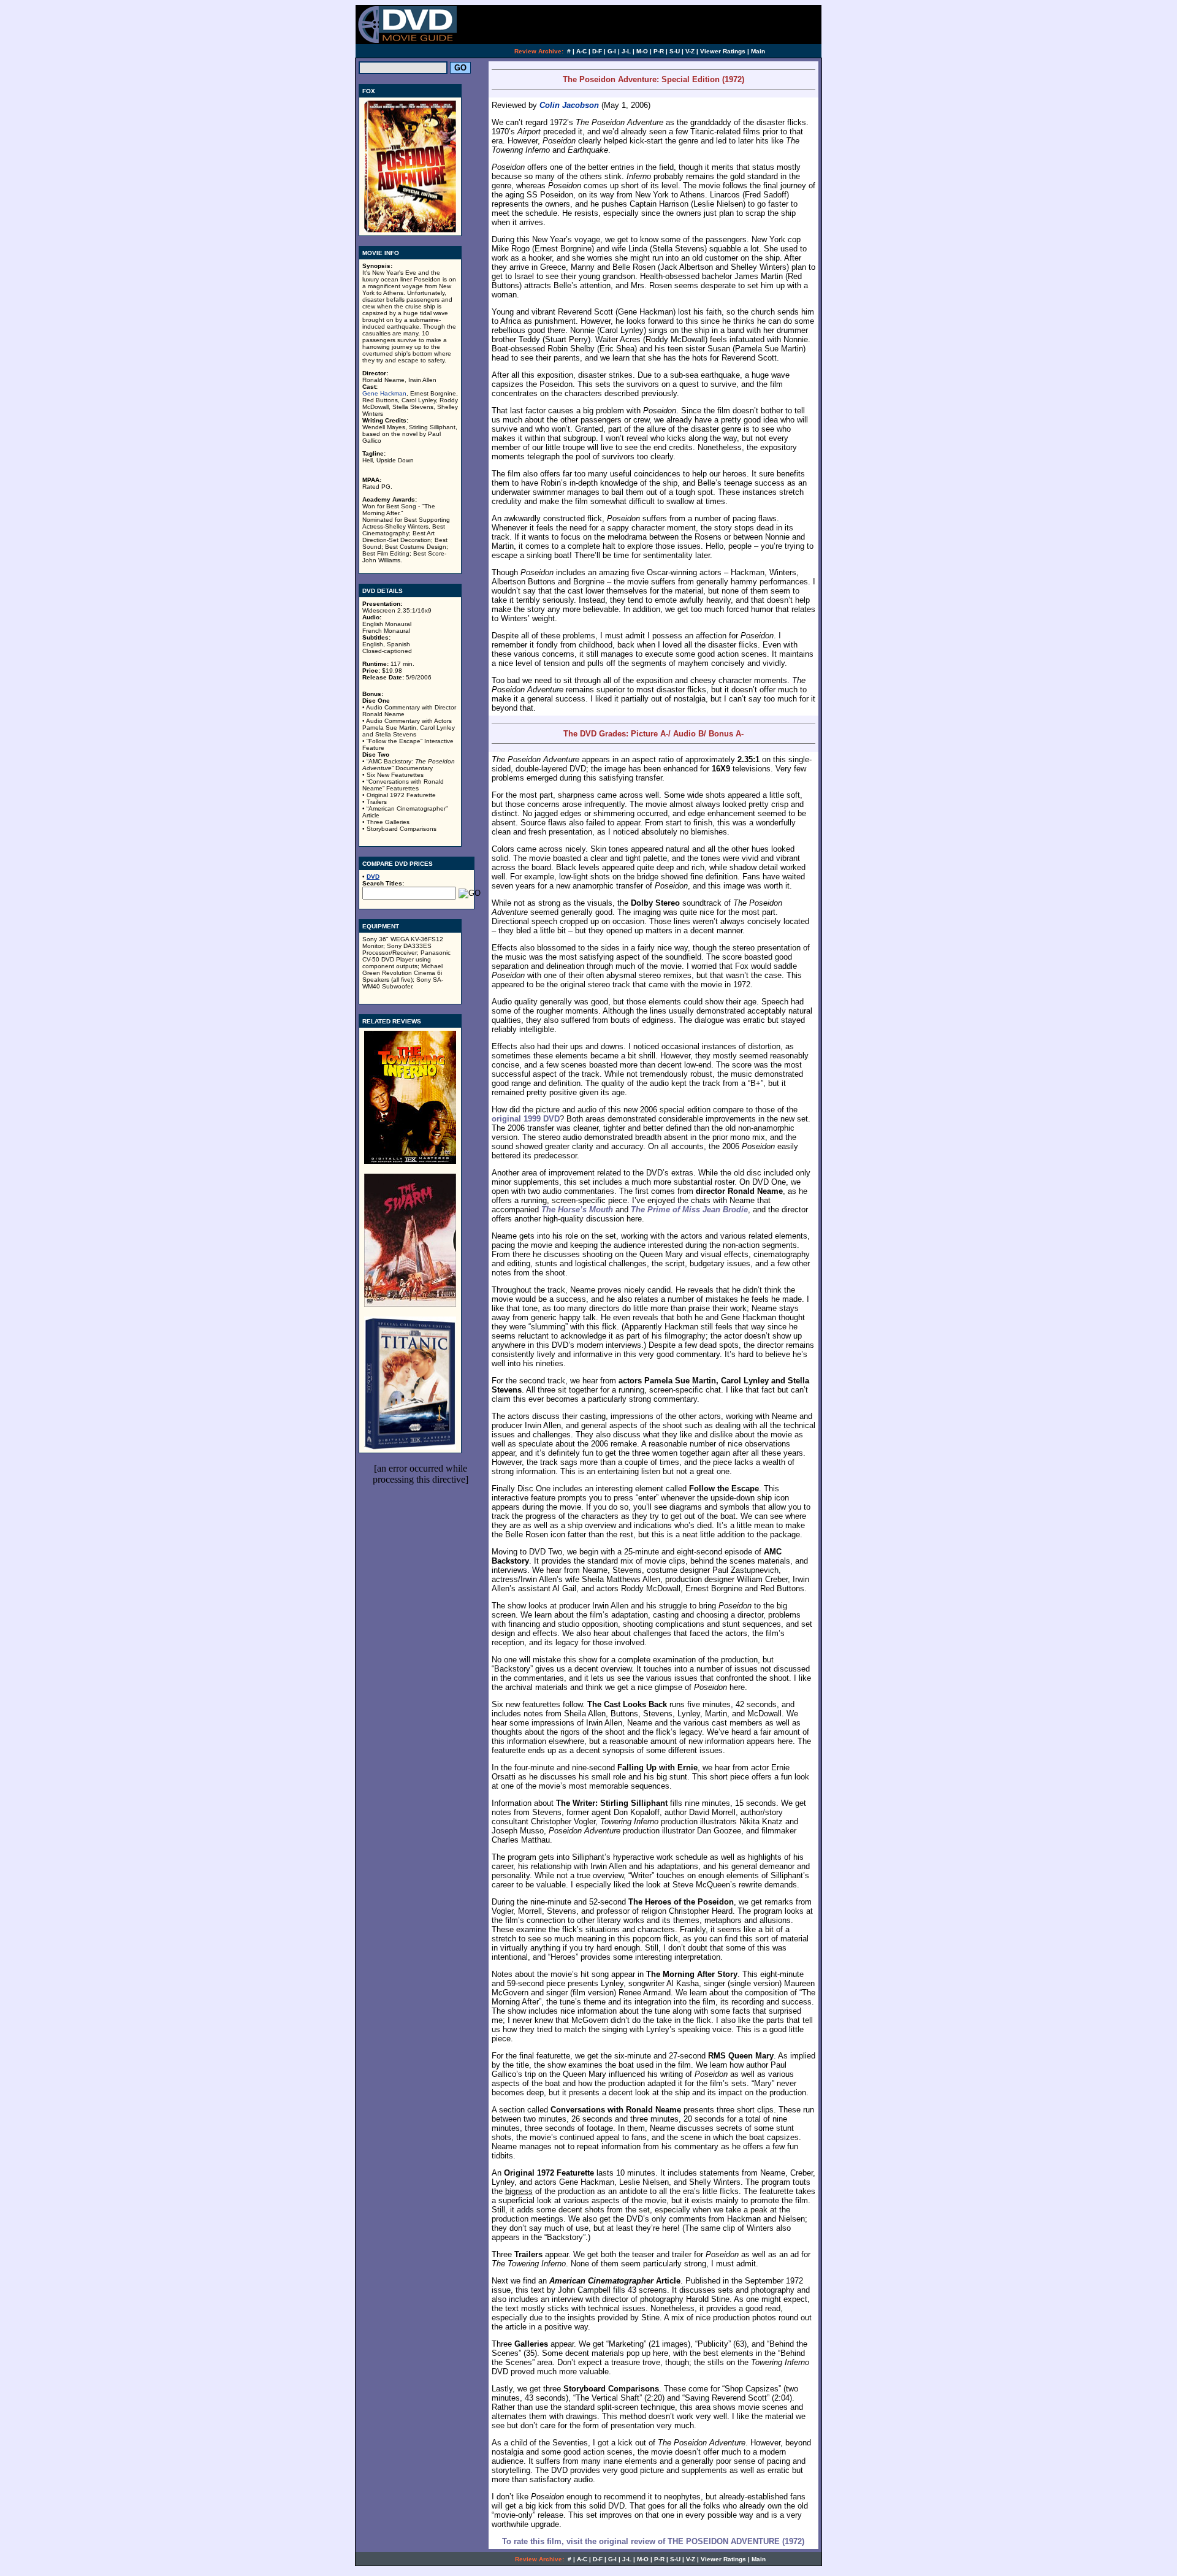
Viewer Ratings (723, 51)
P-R (659, 51)
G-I (612, 51)
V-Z (690, 51)
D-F (597, 51)
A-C (581, 51)
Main (758, 51)
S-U (675, 51)
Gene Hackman (384, 393)
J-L (626, 51)
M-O (642, 51)
